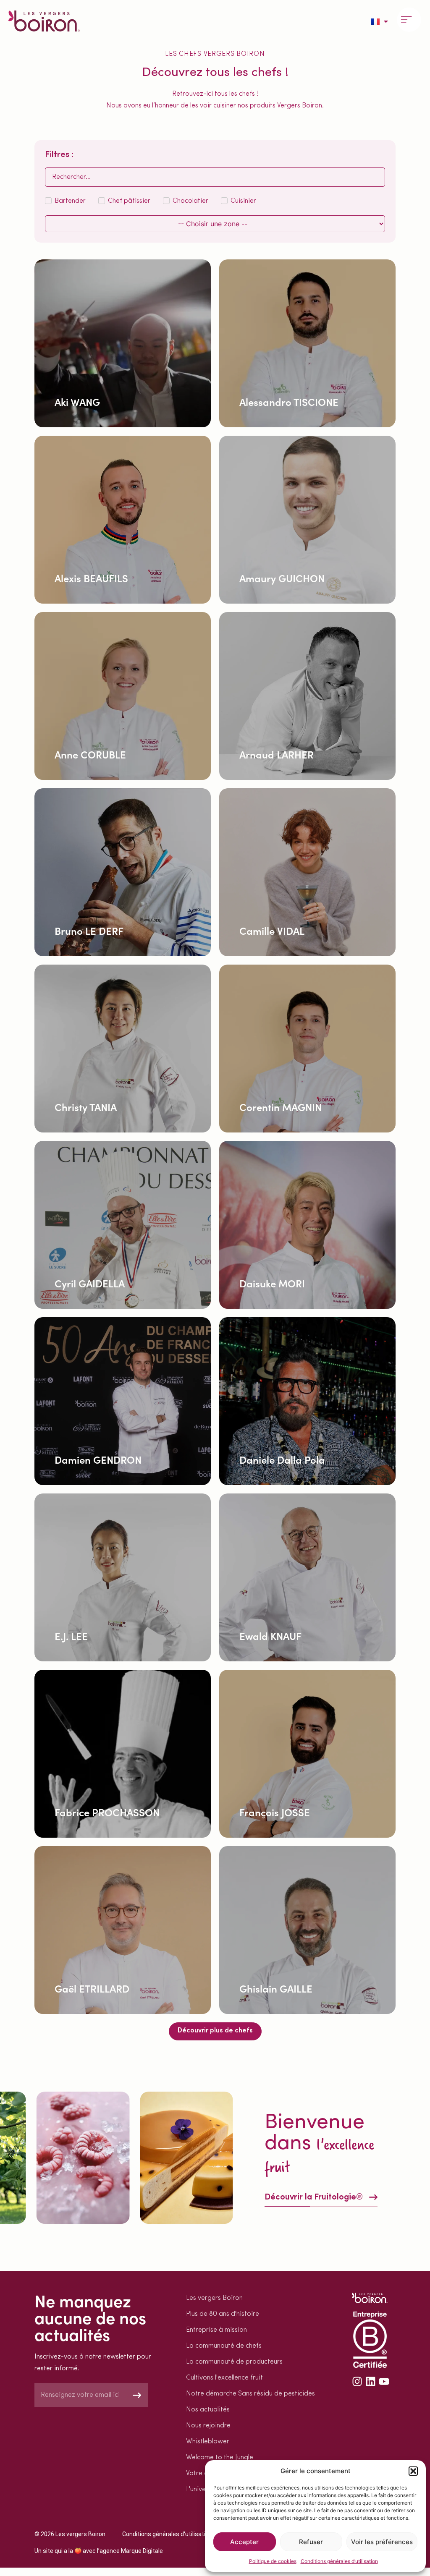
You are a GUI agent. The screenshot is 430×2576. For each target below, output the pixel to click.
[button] (413, 2471)
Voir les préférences (382, 2542)
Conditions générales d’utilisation (339, 2561)
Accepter (244, 2542)
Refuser (311, 2542)
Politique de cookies (273, 2561)
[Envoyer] (137, 2395)
